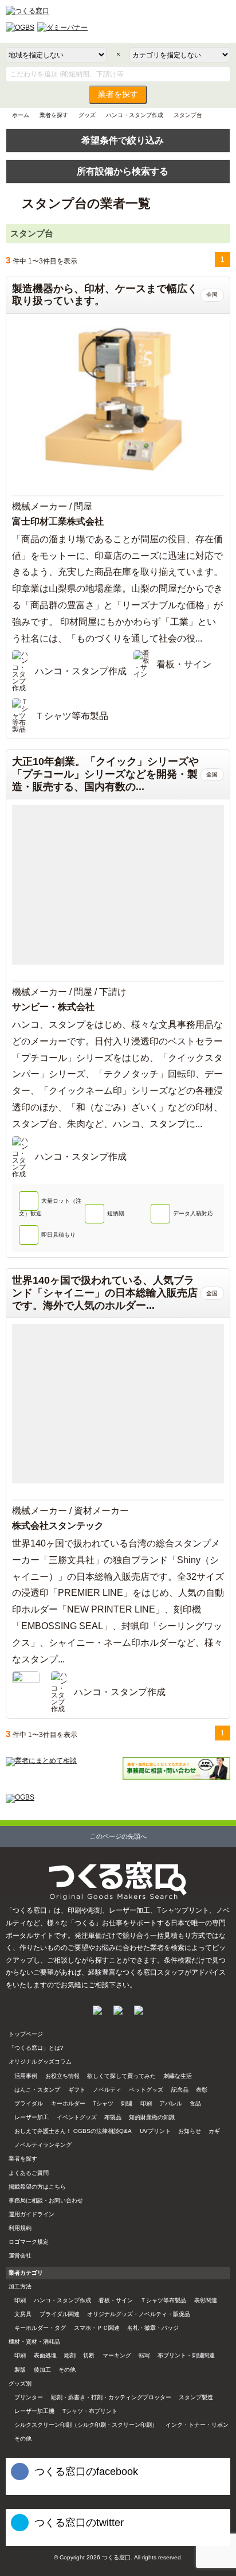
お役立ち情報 (62, 2076)
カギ (214, 2131)
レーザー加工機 (34, 2411)
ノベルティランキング (43, 2145)
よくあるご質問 (29, 2173)
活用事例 (26, 2076)
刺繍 (127, 2103)
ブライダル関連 (60, 2314)
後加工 (42, 2370)
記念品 (180, 2090)
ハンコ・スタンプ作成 (135, 115)
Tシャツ (103, 2103)
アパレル (171, 2103)
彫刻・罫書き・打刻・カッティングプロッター (111, 2397)
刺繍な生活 (178, 2076)
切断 (89, 2355)
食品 (195, 2103)
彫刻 (70, 2355)
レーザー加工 (32, 2117)
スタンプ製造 (196, 2397)
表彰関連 (206, 2300)
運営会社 (20, 2256)
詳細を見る (118, 489)
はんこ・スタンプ (37, 2090)
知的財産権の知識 (152, 2117)
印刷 (146, 2103)
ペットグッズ (146, 2090)
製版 (20, 2370)
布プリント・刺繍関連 (186, 2355)
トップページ (26, 2034)
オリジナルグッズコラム (40, 2062)
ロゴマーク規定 (29, 2242)
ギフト (77, 2090)
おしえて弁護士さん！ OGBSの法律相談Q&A (73, 2131)
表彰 (202, 2090)
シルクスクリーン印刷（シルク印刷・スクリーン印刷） (86, 2425)
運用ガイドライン (32, 2214)
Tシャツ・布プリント (90, 2411)
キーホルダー (68, 2103)
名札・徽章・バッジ (153, 2328)
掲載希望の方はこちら (37, 2187)
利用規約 (20, 2228)
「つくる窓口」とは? (36, 2048)
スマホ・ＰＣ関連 (97, 2328)
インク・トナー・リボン (197, 2425)
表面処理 (45, 2355)
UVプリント (155, 2131)
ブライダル (29, 2103)
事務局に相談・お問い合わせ (46, 2200)
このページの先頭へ (118, 1836)
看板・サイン (116, 2300)
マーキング (117, 2355)
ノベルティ (107, 2090)
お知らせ (190, 2131)
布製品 (113, 2117)
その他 (67, 2370)
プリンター (29, 2397)
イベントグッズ (77, 2117)
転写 (144, 2355)
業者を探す (118, 94)
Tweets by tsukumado (34, 2541)
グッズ (87, 115)
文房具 (23, 2314)
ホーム (21, 115)
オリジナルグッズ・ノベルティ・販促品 (139, 2314)
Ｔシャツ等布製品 (163, 2300)
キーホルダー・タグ (40, 2328)
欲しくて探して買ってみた (121, 2076)
